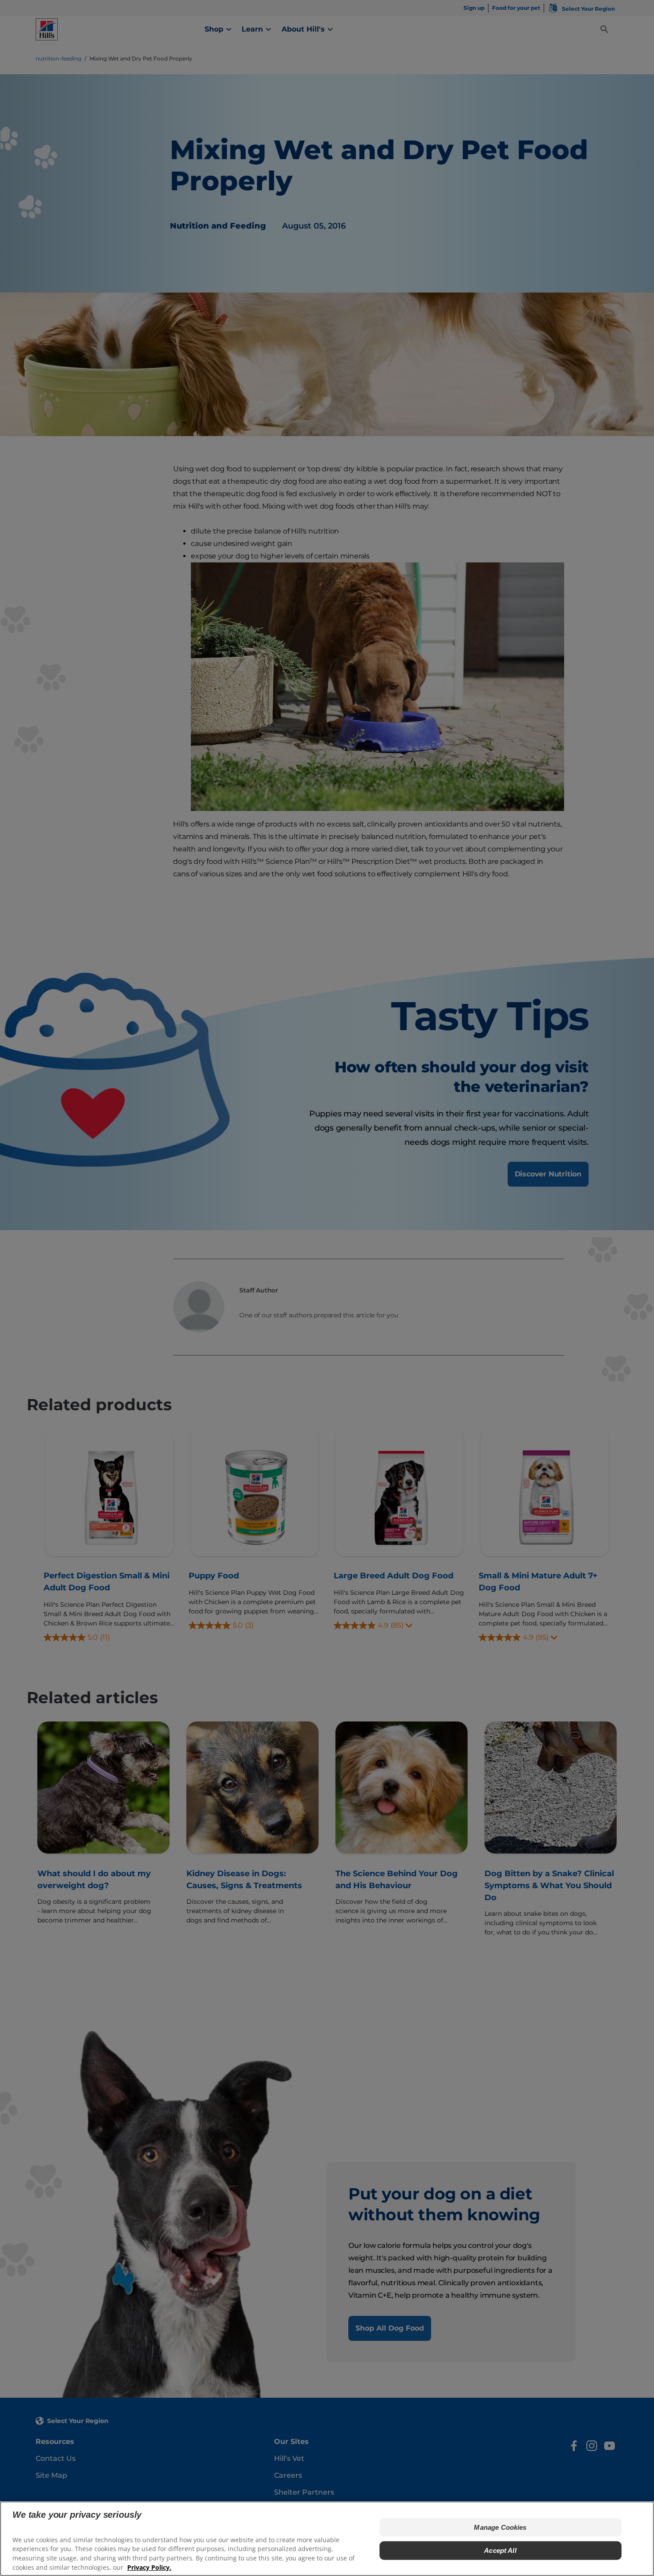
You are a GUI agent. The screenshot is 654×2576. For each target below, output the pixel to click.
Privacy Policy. (149, 2567)
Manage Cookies (500, 2527)
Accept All (500, 2550)
